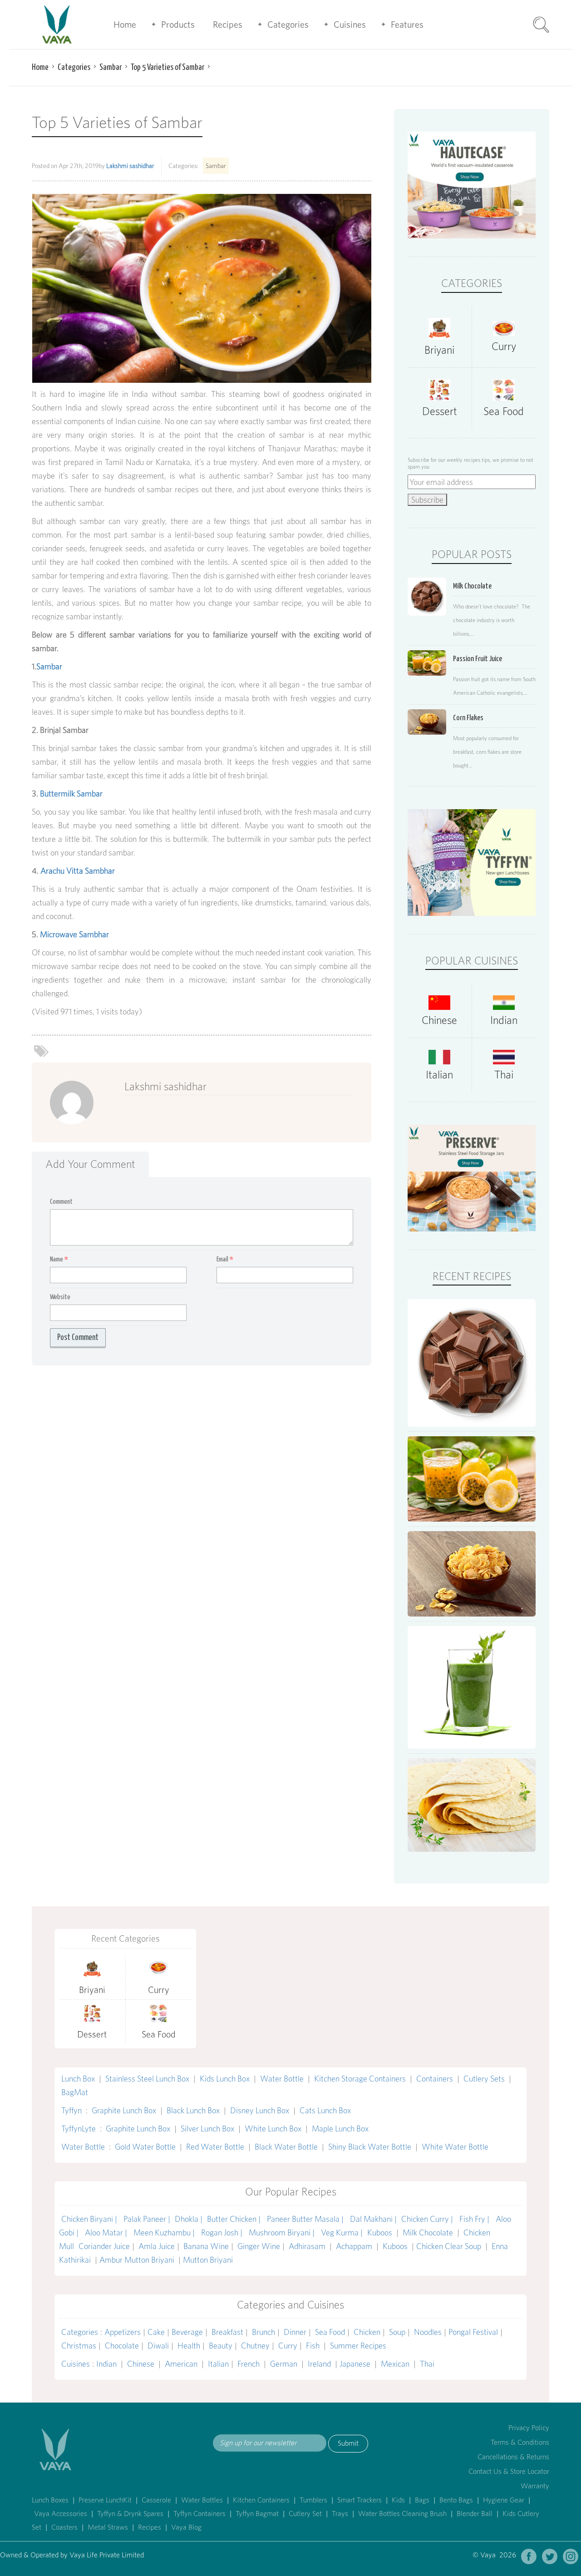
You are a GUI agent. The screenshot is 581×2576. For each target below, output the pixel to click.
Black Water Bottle (286, 2147)
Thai (504, 1075)
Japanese (355, 2364)
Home (125, 25)
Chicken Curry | (428, 2219)
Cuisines (350, 25)
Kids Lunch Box (225, 2079)
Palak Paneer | (147, 2219)
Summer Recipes (358, 2346)
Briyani (439, 350)
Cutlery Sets (484, 2079)
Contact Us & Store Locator (509, 2471)
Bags (422, 2500)
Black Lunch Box (193, 2110)
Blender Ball (475, 2514)
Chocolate (122, 2346)
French (249, 2364)
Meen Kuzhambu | (165, 2232)
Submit (348, 2443)
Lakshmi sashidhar (130, 166)
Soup (397, 2332)
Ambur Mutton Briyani (138, 2260)
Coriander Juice (104, 2246)
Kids (398, 2500)
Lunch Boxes (50, 2500)
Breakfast (227, 2332)
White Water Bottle (455, 2147)
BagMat (75, 2092)
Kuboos (380, 2232)
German (284, 2364)
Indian (504, 1020)
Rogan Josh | (223, 2232)
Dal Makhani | (373, 2219)
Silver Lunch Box (207, 2129)
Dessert (440, 411)
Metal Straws (108, 2527)
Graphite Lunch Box (124, 2110)
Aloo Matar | (107, 2232)
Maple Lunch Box (340, 2129)
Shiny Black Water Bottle (370, 2147)
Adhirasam (308, 2246)
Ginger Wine (259, 2246)
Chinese (439, 1020)
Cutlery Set (305, 2514)
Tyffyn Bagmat (257, 2514)
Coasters (64, 2527)
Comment (61, 1202)
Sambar (216, 166)
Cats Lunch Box (325, 2110)
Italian (439, 1075)
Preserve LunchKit (105, 2500)
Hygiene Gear (504, 2500)
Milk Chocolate (428, 2232)
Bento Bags (456, 2500)
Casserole (156, 2500)
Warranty (535, 2486)
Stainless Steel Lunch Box (147, 2079)
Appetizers (123, 2332)
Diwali (158, 2346)
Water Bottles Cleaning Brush (402, 2514)
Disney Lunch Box (260, 2110)
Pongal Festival (473, 2332)
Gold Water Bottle (145, 2147)
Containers (435, 2079)
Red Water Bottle (215, 2147)
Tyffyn (71, 2110)
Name (59, 1259)
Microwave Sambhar (74, 934)
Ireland (319, 2364)
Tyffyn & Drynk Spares (130, 2514)
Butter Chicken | (235, 2219)
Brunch (263, 2332)
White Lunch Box (273, 2129)
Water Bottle (282, 2079)
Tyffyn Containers (199, 2514)
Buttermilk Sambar (71, 794)
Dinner (295, 2332)
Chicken (367, 2332)
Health (189, 2346)
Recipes (228, 25)
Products (178, 25)
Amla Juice (157, 2246)
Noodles (428, 2332)
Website (60, 1297)
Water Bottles (202, 2500)
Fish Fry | (475, 2219)
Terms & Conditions (520, 2442)
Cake (156, 2332)
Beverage (187, 2332)
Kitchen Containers (261, 2500)
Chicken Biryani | (90, 2219)
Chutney (255, 2346)
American (181, 2364)
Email (225, 1259)
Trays (340, 2514)
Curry (504, 346)
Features (407, 25)
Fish (313, 2346)
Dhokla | (189, 2219)
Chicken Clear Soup (450, 2246)
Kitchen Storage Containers (360, 2079)
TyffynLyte (79, 2129)
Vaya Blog (186, 2527)
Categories (288, 25)
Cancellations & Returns (513, 2457)
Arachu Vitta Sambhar (78, 871)
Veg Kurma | (342, 2232)
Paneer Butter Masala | (306, 2219)
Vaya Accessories (61, 2514)
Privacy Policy (529, 2428)
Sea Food (504, 411)
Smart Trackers (359, 2500)
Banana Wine (206, 2246)
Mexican (395, 2364)
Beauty (221, 2346)
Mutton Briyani (208, 2260)
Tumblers (313, 2500)
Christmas (79, 2346)
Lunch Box (78, 2079)
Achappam (354, 2246)
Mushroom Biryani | (283, 2232)
